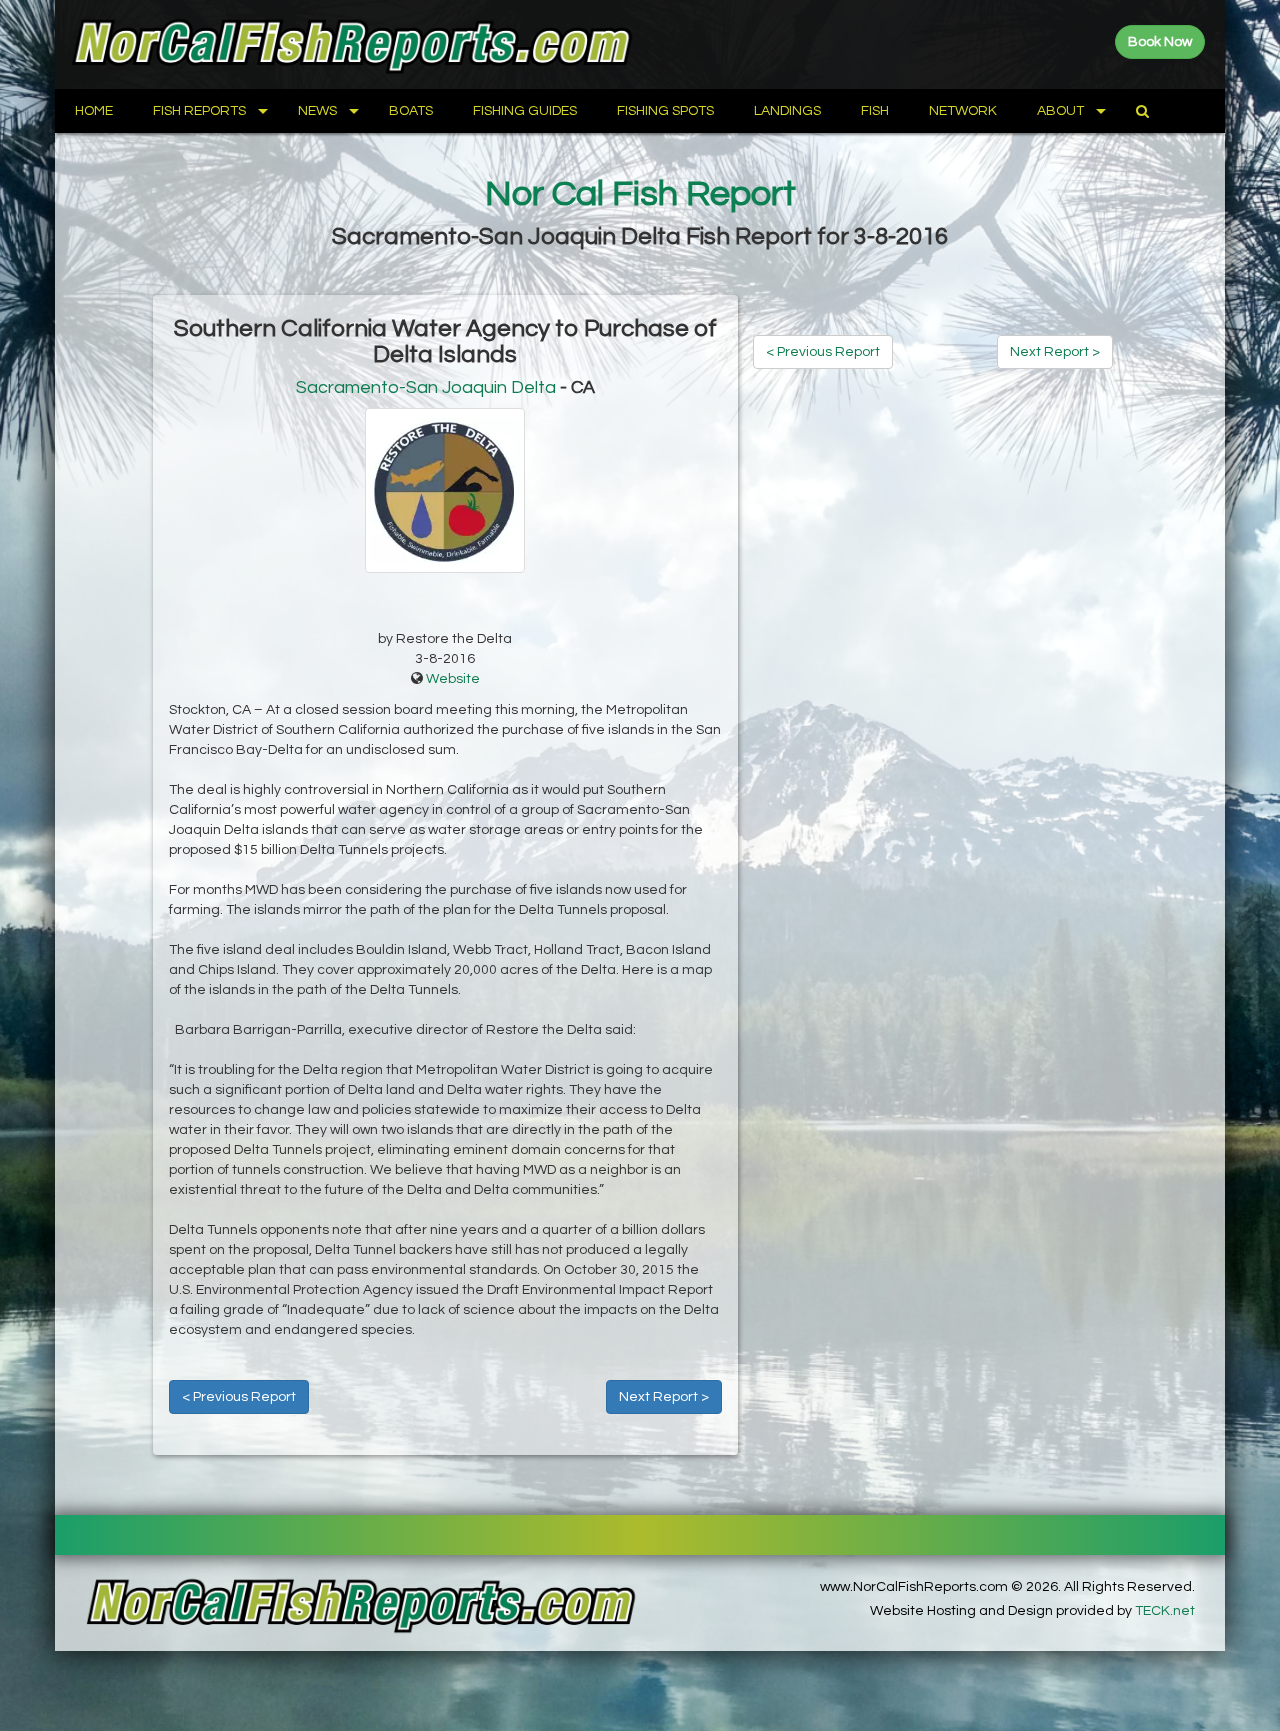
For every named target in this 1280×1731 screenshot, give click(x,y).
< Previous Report (239, 1397)
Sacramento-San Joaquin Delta (426, 387)
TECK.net (1165, 1611)
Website (453, 679)
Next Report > (664, 1397)
